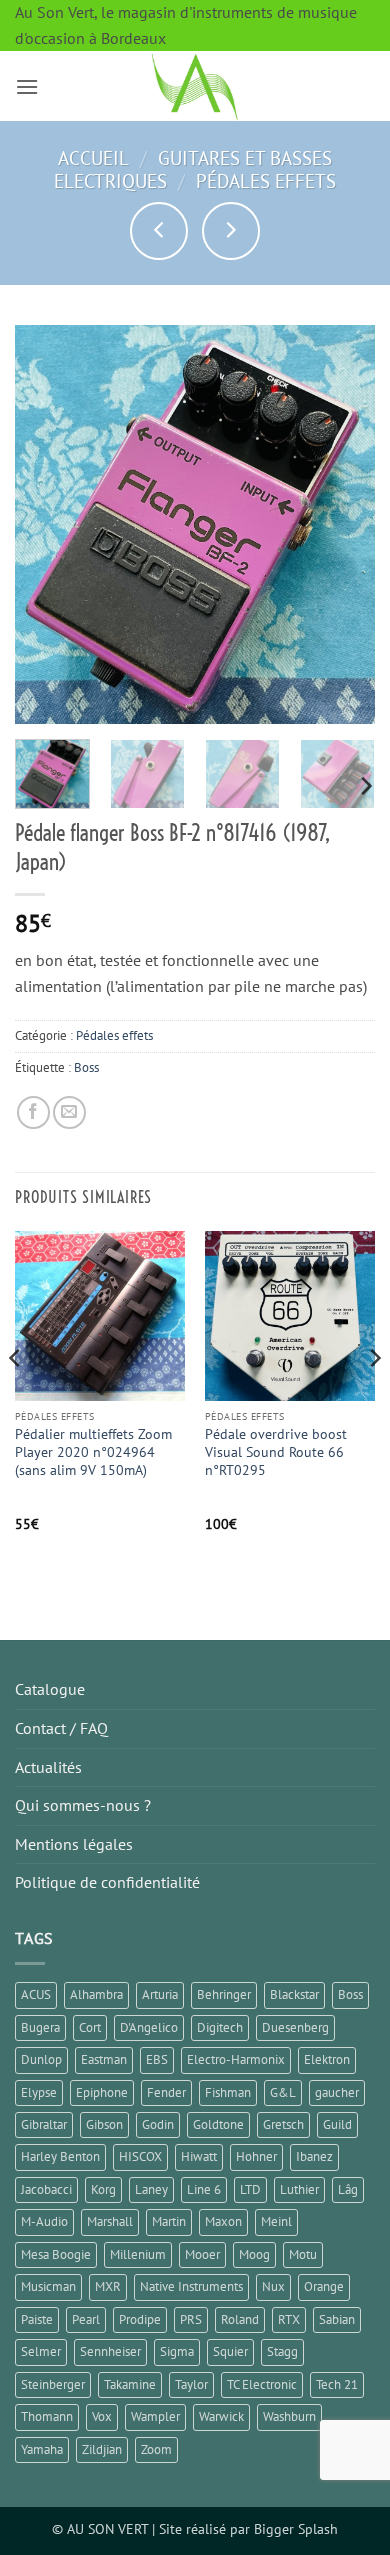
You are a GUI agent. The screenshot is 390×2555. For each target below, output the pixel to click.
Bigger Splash (296, 2528)
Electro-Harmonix (236, 2059)
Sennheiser (110, 2351)
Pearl (86, 2319)
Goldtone (218, 2124)
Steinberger (53, 2384)
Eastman (104, 2059)
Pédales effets (266, 180)
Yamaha (42, 2449)
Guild (337, 2124)
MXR (108, 2286)
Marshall (110, 2221)
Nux (273, 2286)
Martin (169, 2221)
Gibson (104, 2124)
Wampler (155, 2416)
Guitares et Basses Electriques (193, 169)
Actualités (48, 1767)
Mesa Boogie (56, 2254)
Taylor (191, 2384)
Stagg (282, 2351)
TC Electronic (262, 2384)
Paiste (37, 2319)
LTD (250, 2189)
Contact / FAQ (61, 1728)
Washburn (289, 2416)
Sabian (337, 2319)
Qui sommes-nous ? (83, 1805)
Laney (151, 2189)
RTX (289, 2319)
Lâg (348, 2189)
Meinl (276, 2221)
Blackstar (294, 1994)
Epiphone (102, 2092)
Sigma (177, 2351)
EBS (157, 2059)
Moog (254, 2254)
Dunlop (41, 2059)
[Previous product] (231, 231)
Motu (303, 2254)
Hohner (256, 2156)
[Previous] (47, 525)
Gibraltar (44, 2124)
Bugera (40, 2027)
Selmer (41, 2351)
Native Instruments (191, 2286)
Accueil (93, 157)
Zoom (156, 2449)
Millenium (138, 2254)
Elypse (39, 2092)
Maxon (223, 2221)
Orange (324, 2286)
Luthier (299, 2189)
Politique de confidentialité (107, 1882)
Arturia (160, 1994)
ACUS (36, 1994)
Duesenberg (295, 2027)
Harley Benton (60, 2156)
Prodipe (140, 2319)
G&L (283, 2092)
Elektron (327, 2059)
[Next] (343, 525)
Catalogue (50, 1689)
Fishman (228, 2092)
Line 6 (204, 2189)
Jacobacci (46, 2189)
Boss (86, 1067)
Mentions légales (74, 1844)
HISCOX (140, 2156)
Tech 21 (337, 2384)
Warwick (221, 2416)
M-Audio (44, 2221)
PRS (191, 2319)
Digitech (220, 2027)
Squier (230, 2351)
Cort (90, 2027)
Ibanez (314, 2156)
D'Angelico (149, 2027)
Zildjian (102, 2449)
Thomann (47, 2416)
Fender (166, 2092)
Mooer (202, 2254)
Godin (158, 2124)
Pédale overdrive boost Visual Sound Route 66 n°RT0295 (276, 1452)
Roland (240, 2319)
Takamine (130, 2384)
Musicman (48, 2286)
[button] (27, 86)
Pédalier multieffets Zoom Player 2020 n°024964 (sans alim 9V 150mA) (93, 1452)
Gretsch (283, 2124)
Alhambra (96, 1994)
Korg (103, 2189)
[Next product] (159, 231)
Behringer (224, 1994)
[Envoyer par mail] (69, 1112)
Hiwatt (199, 2156)
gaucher (337, 2092)
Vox (102, 2416)
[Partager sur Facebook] (33, 1112)
